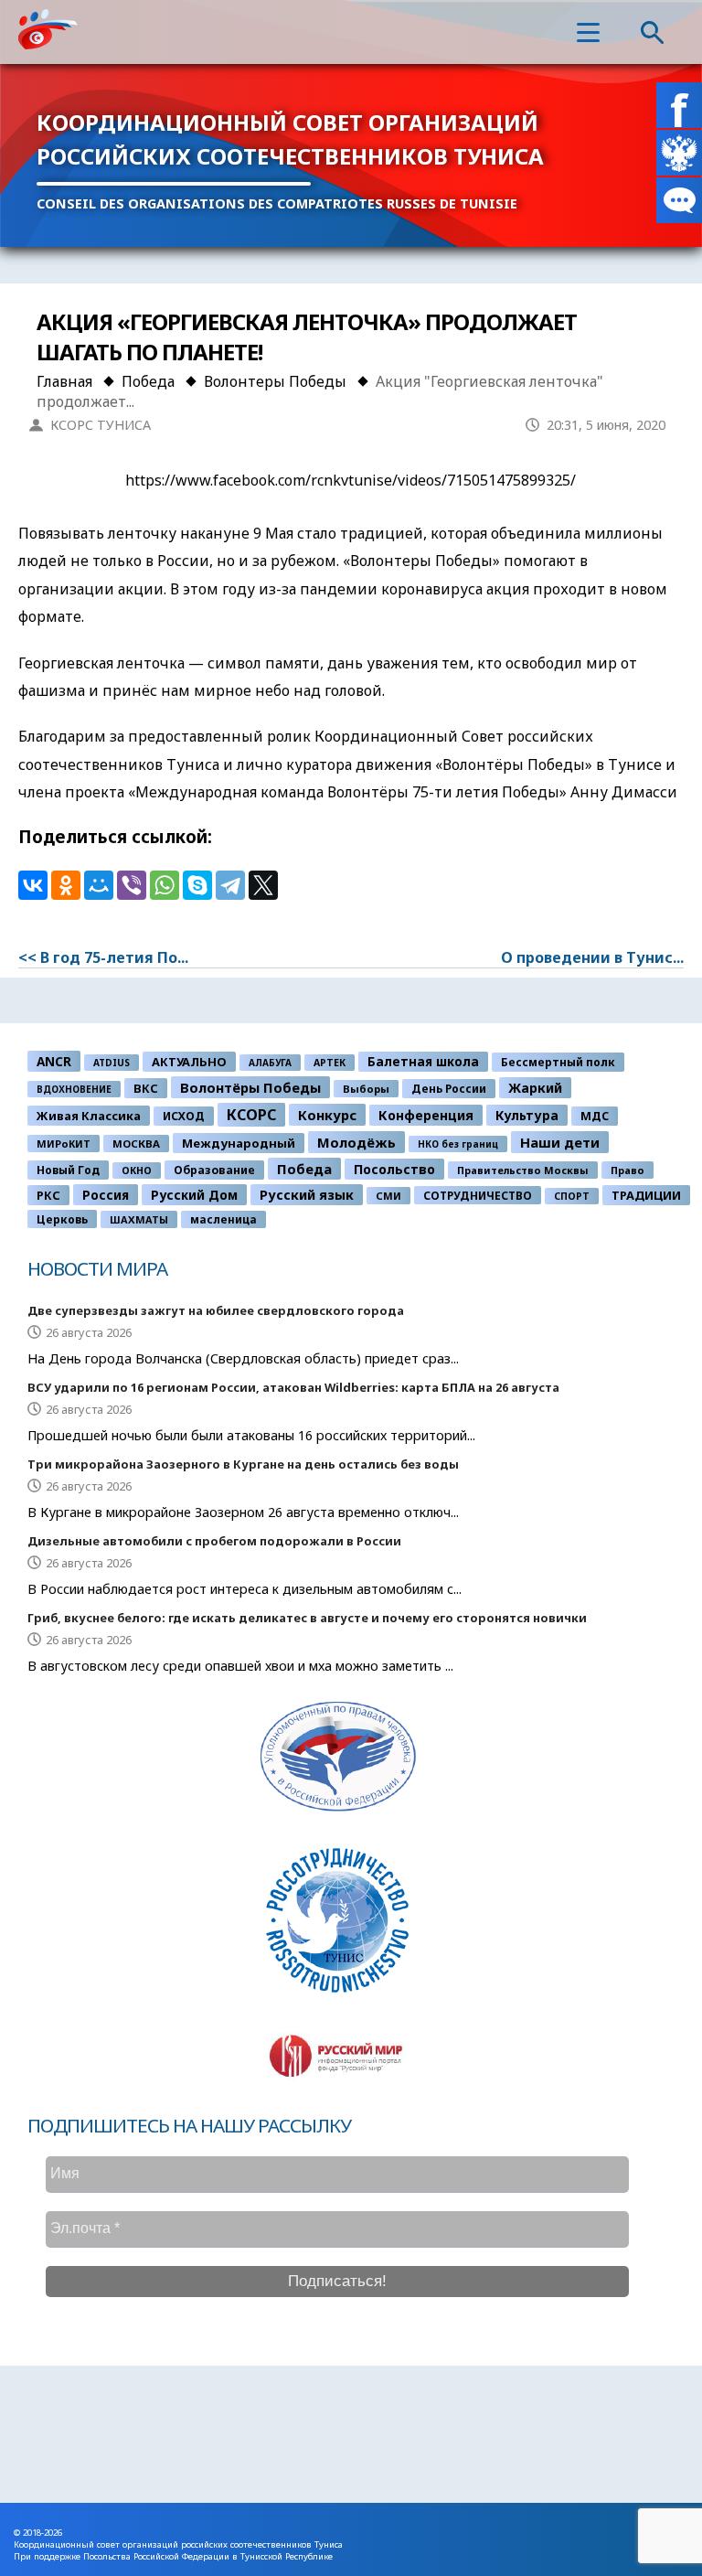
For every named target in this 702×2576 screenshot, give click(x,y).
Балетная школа (423, 1062)
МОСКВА (136, 1144)
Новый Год (68, 1170)
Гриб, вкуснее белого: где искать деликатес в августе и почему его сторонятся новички (307, 1618)
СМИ (388, 1196)
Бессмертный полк (558, 1062)
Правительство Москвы (523, 1170)
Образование (214, 1170)
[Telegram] (230, 885)
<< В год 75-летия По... (103, 957)
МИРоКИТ (64, 1144)
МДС (595, 1116)
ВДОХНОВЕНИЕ (74, 1089)
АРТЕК (330, 1063)
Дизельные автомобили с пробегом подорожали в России (214, 1541)
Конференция (426, 1115)
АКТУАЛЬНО (189, 1062)
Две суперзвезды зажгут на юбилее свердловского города (216, 1310)
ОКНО (137, 1170)
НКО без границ (458, 1144)
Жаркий (535, 1088)
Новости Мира (97, 1268)
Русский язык (307, 1195)
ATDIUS (112, 1063)
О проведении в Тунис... (592, 957)
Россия (106, 1195)
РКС (48, 1195)
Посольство (394, 1169)
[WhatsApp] (165, 885)
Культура (527, 1115)
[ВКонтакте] (33, 885)
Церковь (62, 1219)
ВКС (146, 1088)
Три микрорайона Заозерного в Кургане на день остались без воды (243, 1464)
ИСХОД (184, 1116)
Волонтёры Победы (250, 1087)
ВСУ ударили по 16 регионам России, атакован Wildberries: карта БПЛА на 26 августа (293, 1387)
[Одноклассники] (66, 885)
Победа (304, 1169)
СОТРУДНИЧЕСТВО (478, 1195)
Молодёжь (356, 1142)
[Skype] (197, 885)
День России (449, 1089)
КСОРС (251, 1115)
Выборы (366, 1089)
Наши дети (560, 1142)
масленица (223, 1219)
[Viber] (132, 885)
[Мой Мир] (99, 885)
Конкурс (327, 1115)
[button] (588, 32)
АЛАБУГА (270, 1063)
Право (628, 1170)
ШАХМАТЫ (139, 1219)
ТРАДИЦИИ (646, 1195)
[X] (263, 885)
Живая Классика (89, 1116)
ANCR (54, 1061)
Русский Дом (194, 1195)
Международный (239, 1143)
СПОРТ (572, 1196)
